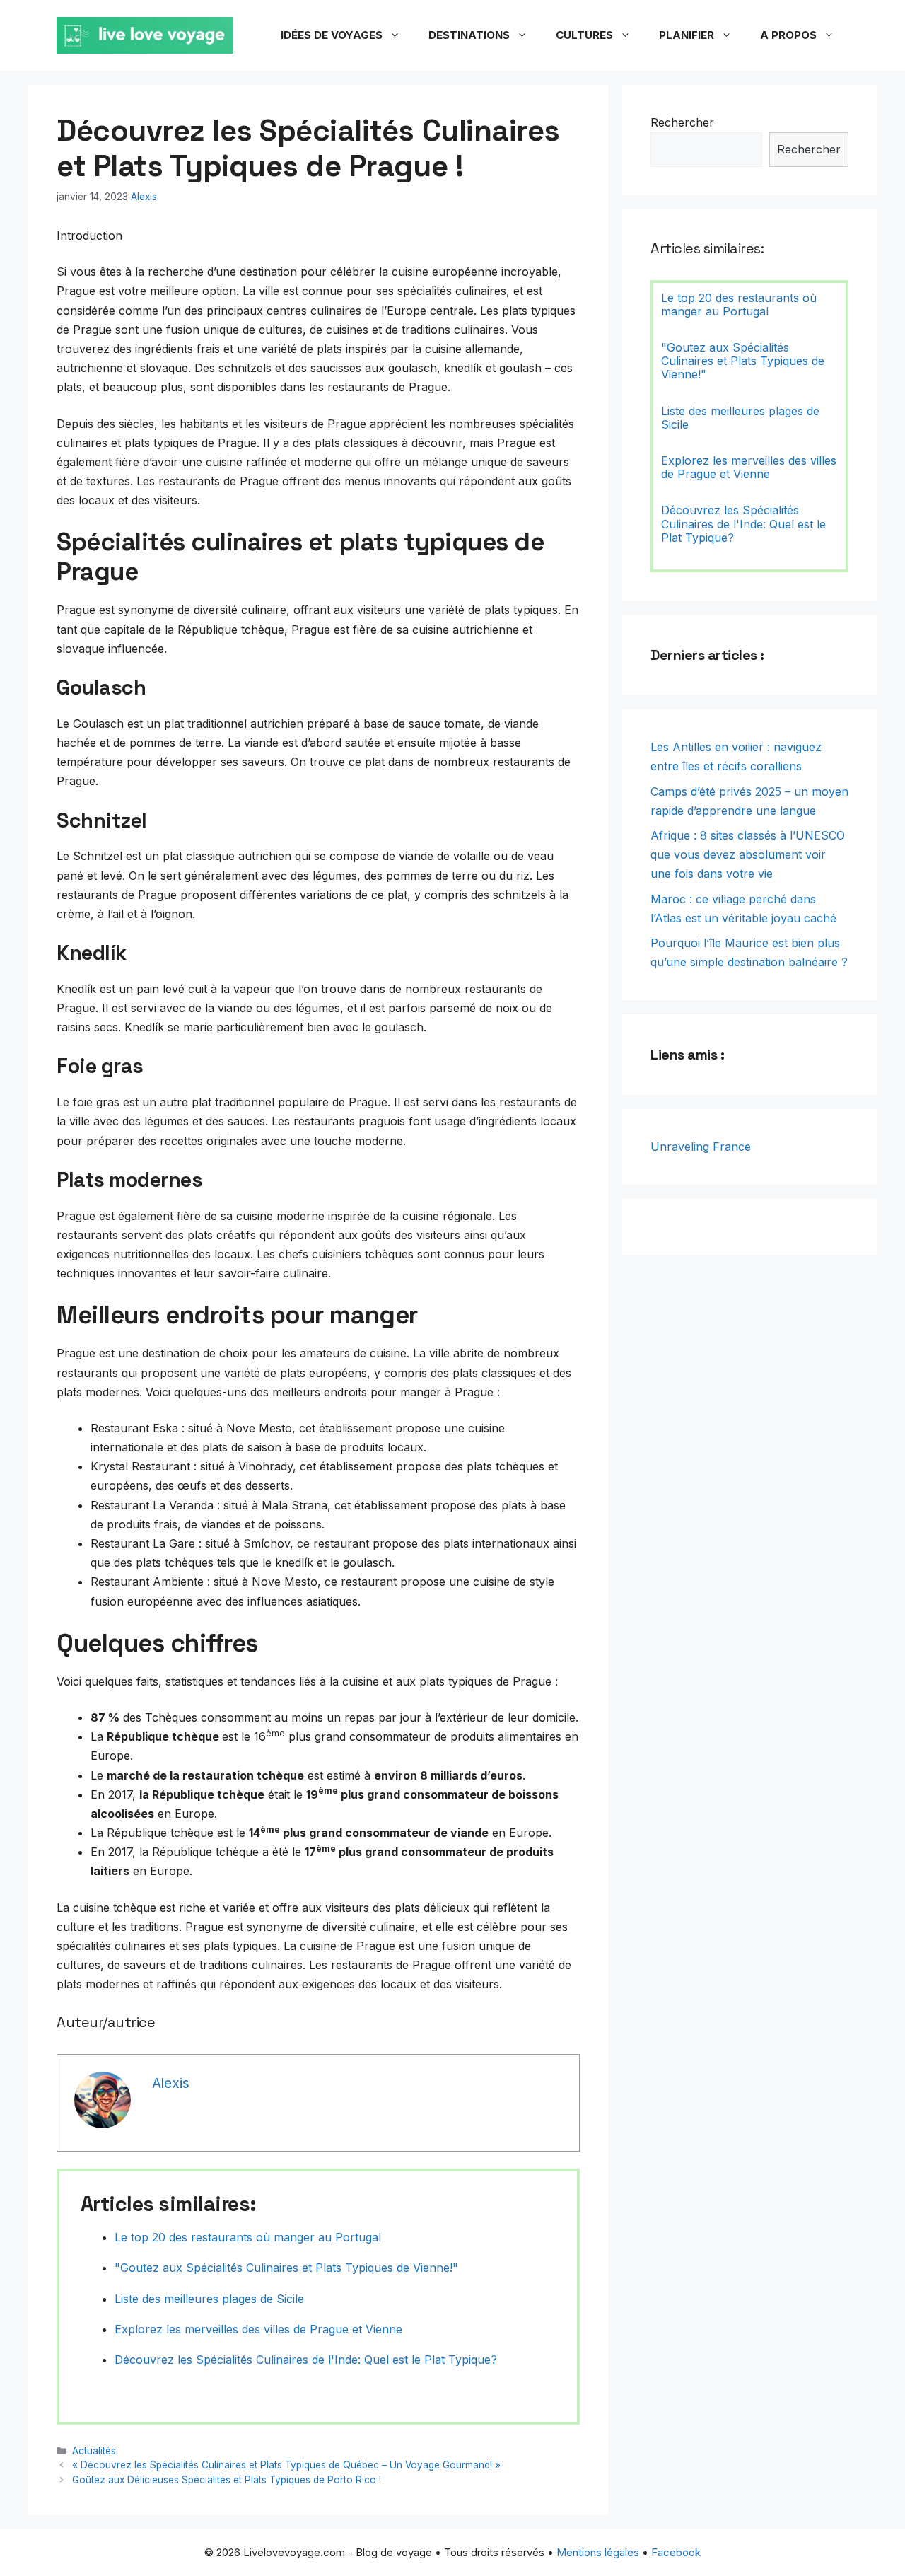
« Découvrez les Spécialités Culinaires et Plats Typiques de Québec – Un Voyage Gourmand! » (286, 2465)
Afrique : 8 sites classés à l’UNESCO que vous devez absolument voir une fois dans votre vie (748, 854)
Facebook (676, 2552)
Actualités (94, 2451)
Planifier (687, 35)
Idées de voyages (332, 35)
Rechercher (682, 122)
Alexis (144, 197)
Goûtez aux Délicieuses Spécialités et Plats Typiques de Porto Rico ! (227, 2480)
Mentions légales (598, 2552)
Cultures (584, 35)
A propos (788, 35)
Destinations (469, 35)
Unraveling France (701, 1147)
